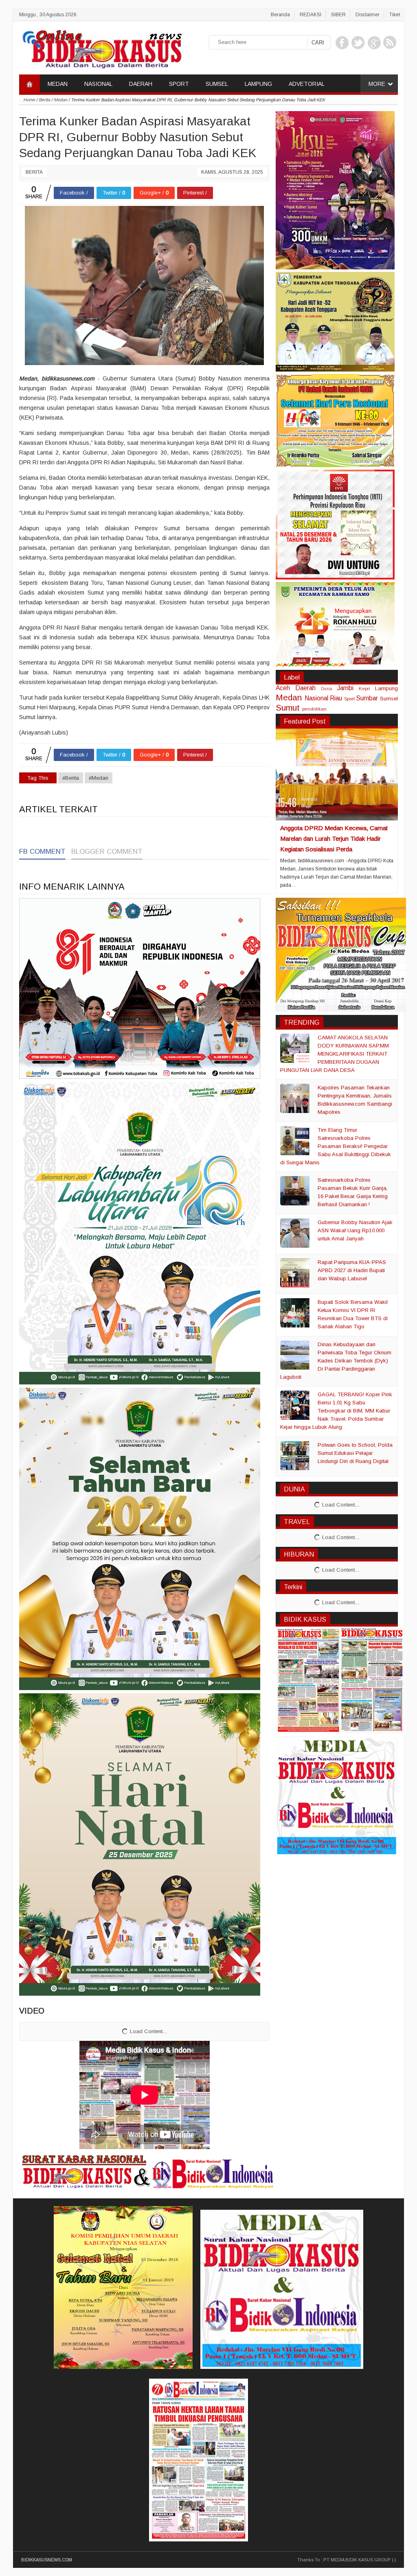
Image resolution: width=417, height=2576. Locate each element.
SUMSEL (217, 84)
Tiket (395, 15)
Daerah (305, 688)
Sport (349, 699)
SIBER (338, 15)
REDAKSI (311, 15)
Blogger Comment (107, 852)
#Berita (71, 778)
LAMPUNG (258, 84)
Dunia (327, 689)
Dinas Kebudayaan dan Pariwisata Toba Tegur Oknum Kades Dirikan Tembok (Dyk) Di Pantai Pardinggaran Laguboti (336, 1361)
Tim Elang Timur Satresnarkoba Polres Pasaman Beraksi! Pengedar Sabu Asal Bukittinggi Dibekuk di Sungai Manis (336, 1146)
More (377, 84)
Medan (289, 697)
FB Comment (42, 852)
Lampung (386, 688)
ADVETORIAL (307, 84)
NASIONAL (98, 84)
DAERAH (141, 84)
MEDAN (58, 84)
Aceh (283, 688)
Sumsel (389, 699)
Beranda (280, 15)
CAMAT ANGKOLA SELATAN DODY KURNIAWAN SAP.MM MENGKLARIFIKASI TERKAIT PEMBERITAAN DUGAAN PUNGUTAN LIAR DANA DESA (335, 1054)
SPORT (179, 84)
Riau (336, 698)
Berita (34, 172)
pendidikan (314, 709)
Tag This (38, 778)
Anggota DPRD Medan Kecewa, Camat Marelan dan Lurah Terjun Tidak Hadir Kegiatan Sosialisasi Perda (334, 839)
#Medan (99, 778)
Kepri (364, 688)
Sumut (288, 707)
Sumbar (367, 698)
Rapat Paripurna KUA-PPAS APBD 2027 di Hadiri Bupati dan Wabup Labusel (352, 1270)
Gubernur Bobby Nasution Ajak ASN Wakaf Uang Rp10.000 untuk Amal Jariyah (355, 1230)
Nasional (316, 698)
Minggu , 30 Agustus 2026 (48, 15)
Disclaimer (368, 15)
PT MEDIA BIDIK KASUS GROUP (357, 2560)
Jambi (345, 688)
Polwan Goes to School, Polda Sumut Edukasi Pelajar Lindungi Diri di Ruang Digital (355, 1453)
